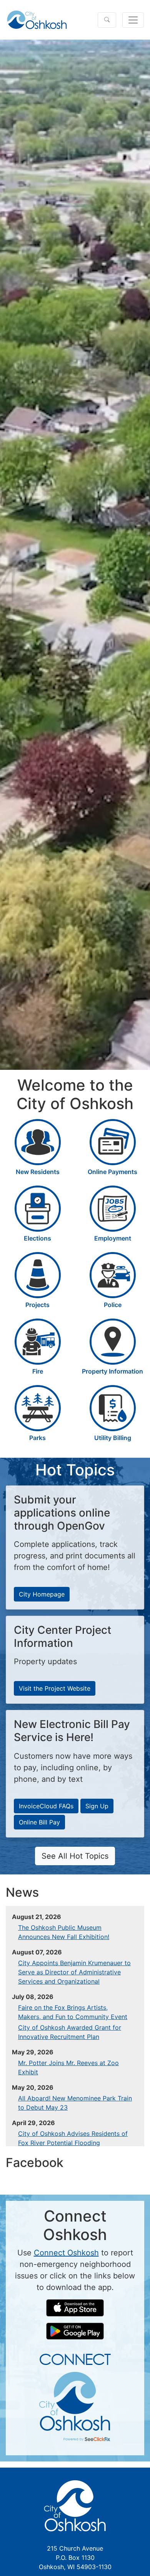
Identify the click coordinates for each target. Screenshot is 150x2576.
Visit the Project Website (55, 1688)
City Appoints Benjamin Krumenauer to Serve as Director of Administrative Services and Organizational (74, 1972)
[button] (107, 20)
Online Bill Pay (39, 1822)
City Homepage (42, 1594)
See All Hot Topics (75, 1856)
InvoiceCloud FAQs (46, 1806)
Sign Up (97, 1806)
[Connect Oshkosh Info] (75, 2397)
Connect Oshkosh (66, 2253)
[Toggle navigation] (133, 20)
